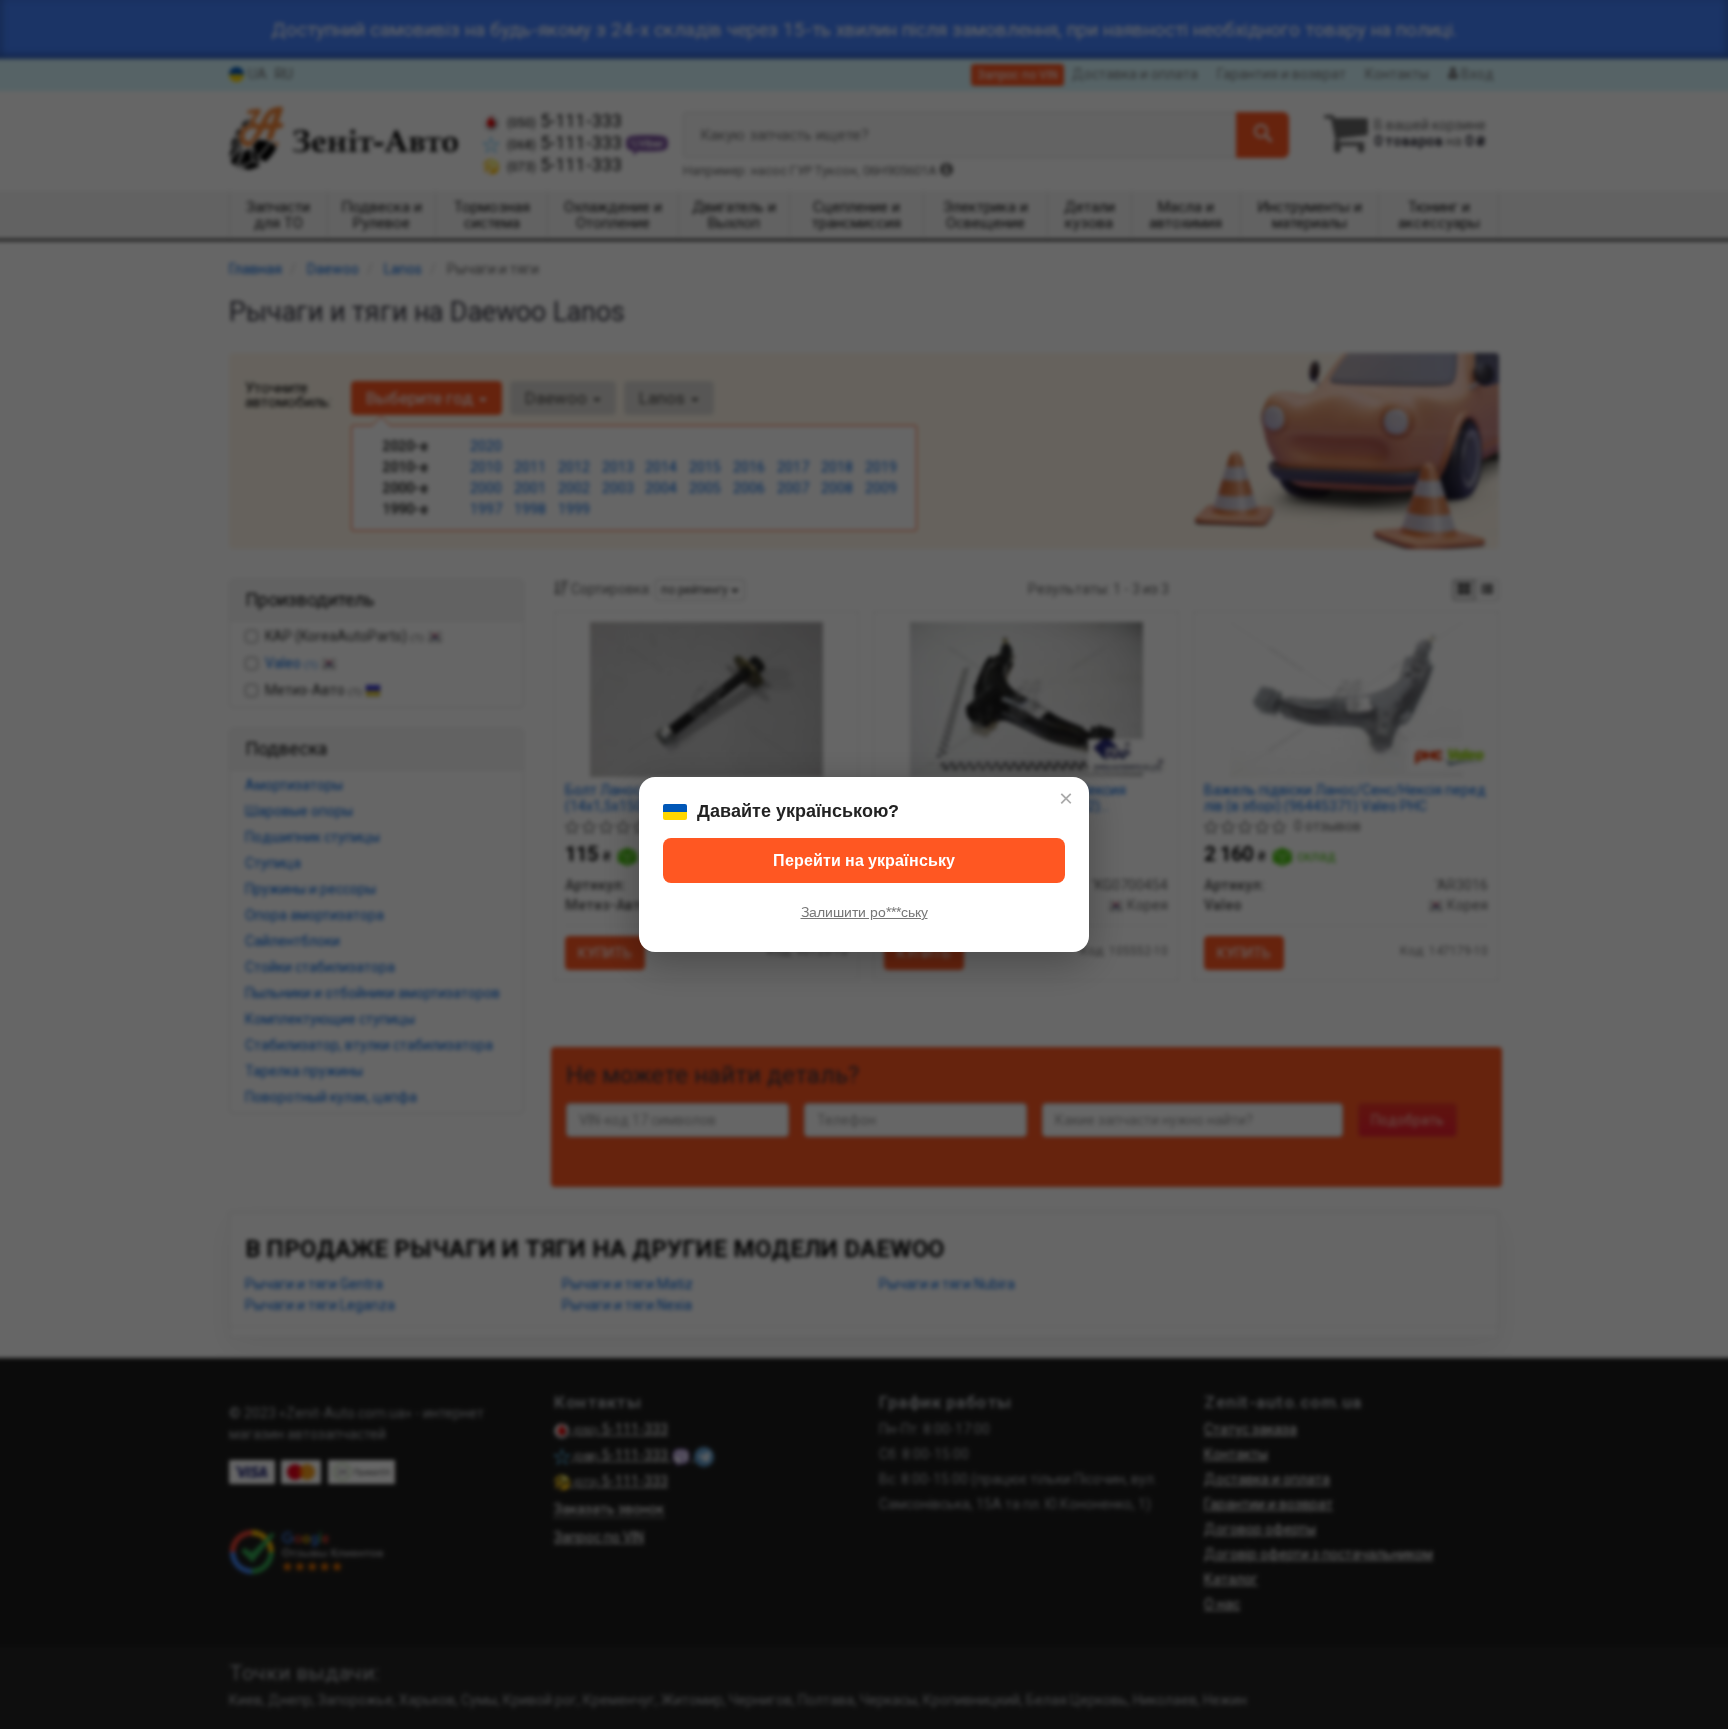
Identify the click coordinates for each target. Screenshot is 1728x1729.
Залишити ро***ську (864, 912)
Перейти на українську (864, 860)
